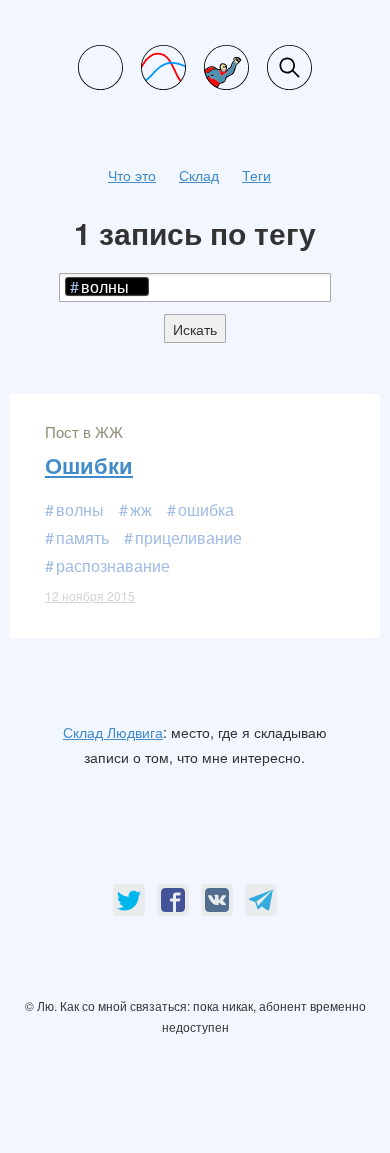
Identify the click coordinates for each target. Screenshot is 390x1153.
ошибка (206, 509)
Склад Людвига (113, 732)
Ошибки (89, 465)
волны (80, 509)
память (82, 537)
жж (141, 509)
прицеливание (188, 537)
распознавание (113, 565)
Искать (195, 329)
